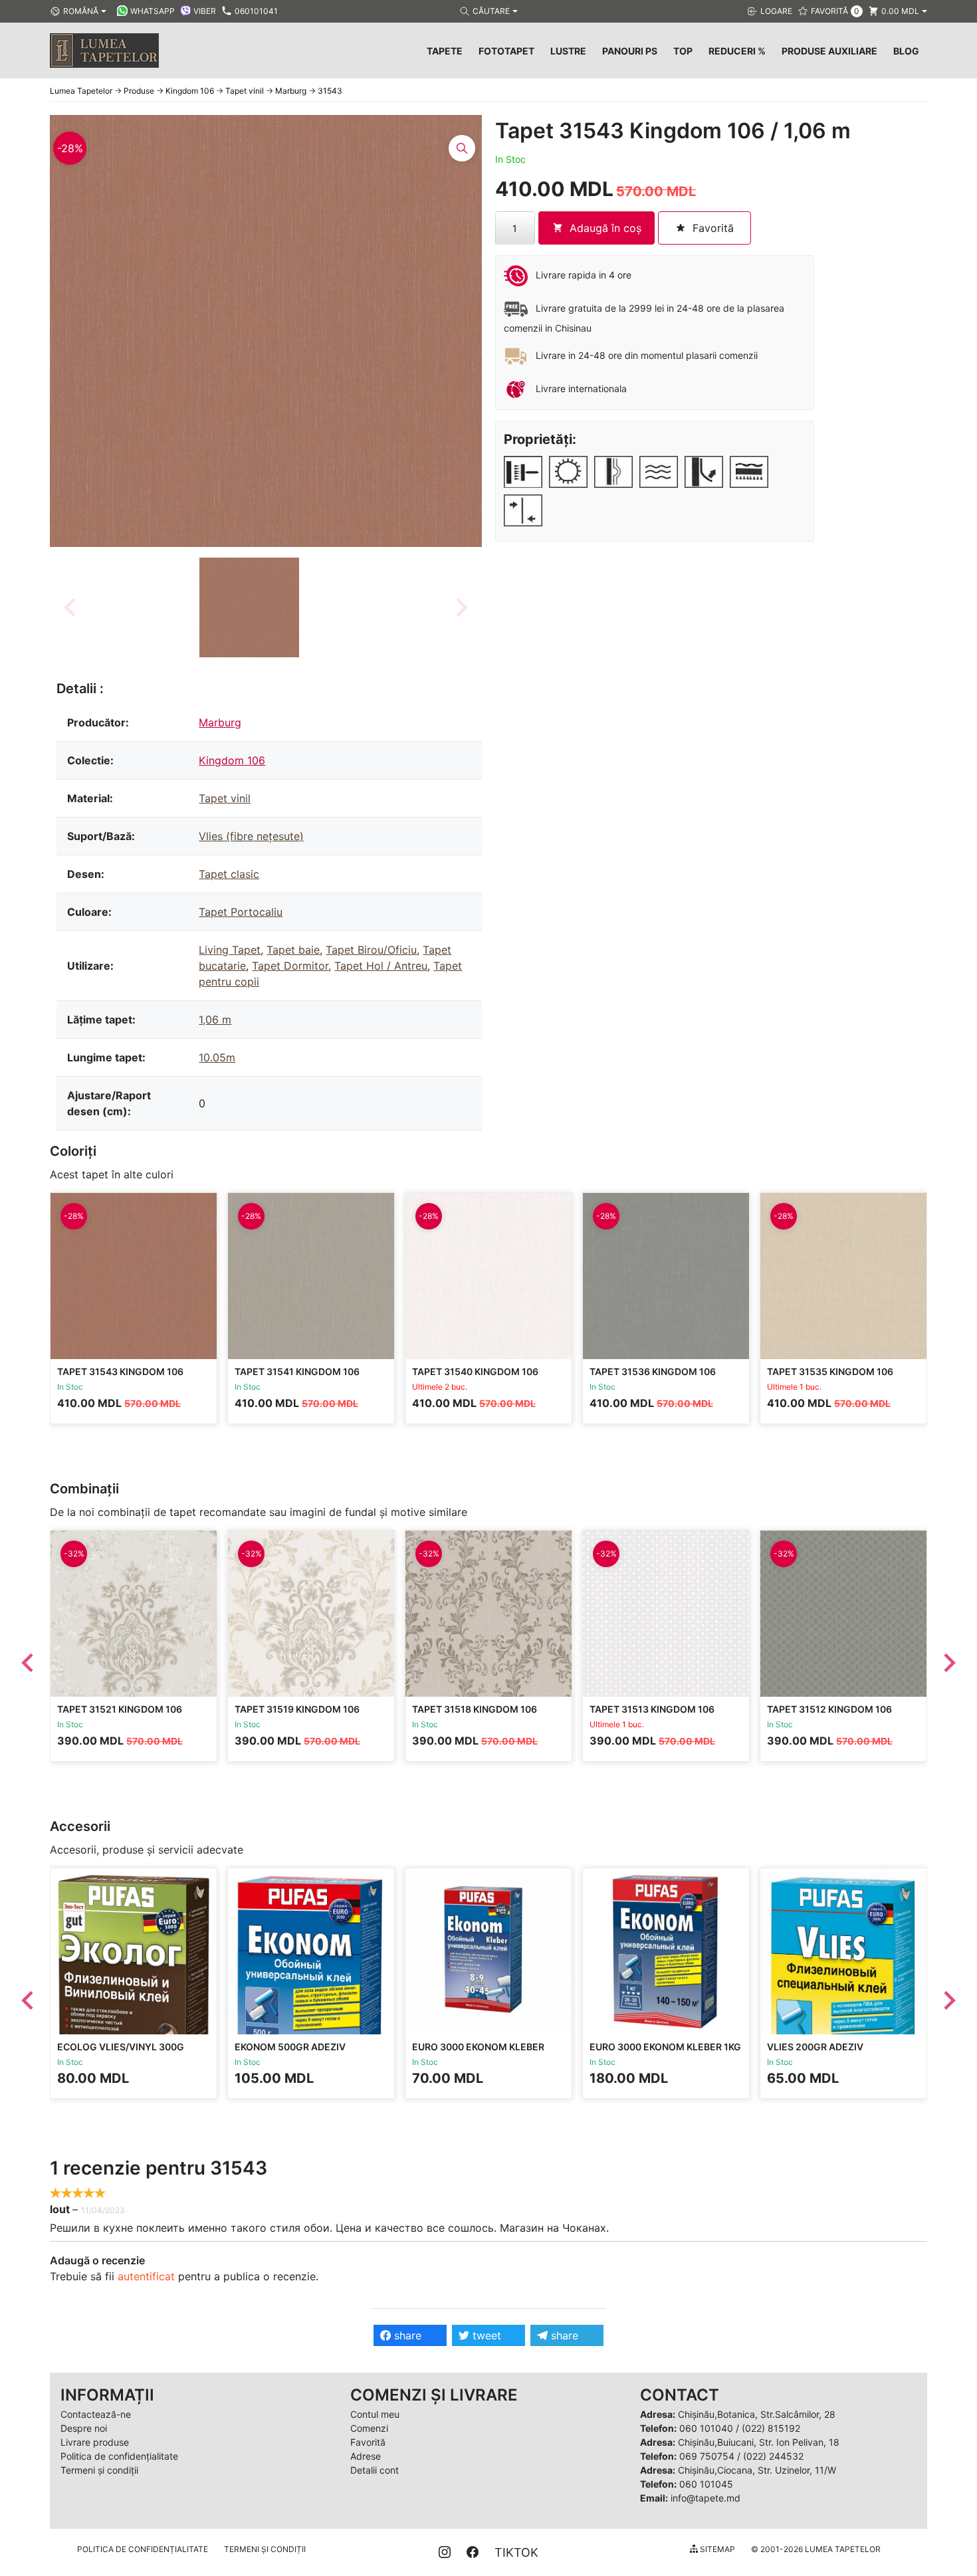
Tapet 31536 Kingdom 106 (653, 1371)
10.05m (217, 1057)
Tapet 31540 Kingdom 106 (475, 1371)
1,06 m (215, 1020)
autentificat (146, 2276)
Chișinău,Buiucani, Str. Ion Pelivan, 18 (759, 2442)
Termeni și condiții (99, 2470)
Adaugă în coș (605, 228)
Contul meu (375, 2414)
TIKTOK (516, 2552)
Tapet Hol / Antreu (381, 966)
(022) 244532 (773, 2456)
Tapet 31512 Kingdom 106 (829, 1709)
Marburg (220, 722)
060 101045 (706, 2484)
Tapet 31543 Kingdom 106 (120, 1371)
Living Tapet (230, 950)
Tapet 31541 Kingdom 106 (297, 1371)
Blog (906, 51)
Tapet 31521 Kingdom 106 (120, 1709)
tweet (485, 2335)
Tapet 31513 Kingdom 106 (652, 1709)
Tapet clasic (229, 874)
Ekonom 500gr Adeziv (290, 2047)
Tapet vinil (225, 798)
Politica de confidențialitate (119, 2456)
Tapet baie (293, 950)
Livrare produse (95, 2442)
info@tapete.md (706, 2498)
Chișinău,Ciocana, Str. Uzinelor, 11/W (757, 2470)
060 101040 (706, 2428)
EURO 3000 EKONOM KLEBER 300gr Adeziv (478, 2053)
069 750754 (707, 2456)
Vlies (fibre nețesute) (251, 836)
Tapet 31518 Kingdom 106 (475, 1709)
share (406, 2335)
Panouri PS (630, 51)
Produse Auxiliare (829, 51)
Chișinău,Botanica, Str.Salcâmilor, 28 (757, 2414)
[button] (249, 607)
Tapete (445, 51)
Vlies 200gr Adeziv (815, 2047)
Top (683, 51)
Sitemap (716, 2549)
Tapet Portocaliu (241, 912)
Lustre (568, 51)
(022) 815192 (771, 2428)
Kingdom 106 (232, 760)
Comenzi (369, 2428)
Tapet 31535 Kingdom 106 (830, 1371)
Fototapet (506, 51)
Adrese (366, 2456)
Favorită (368, 2442)
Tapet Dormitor (290, 966)
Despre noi (84, 2428)
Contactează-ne (96, 2414)
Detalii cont (375, 2470)
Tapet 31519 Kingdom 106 (297, 1709)
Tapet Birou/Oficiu (371, 950)
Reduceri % (737, 51)
